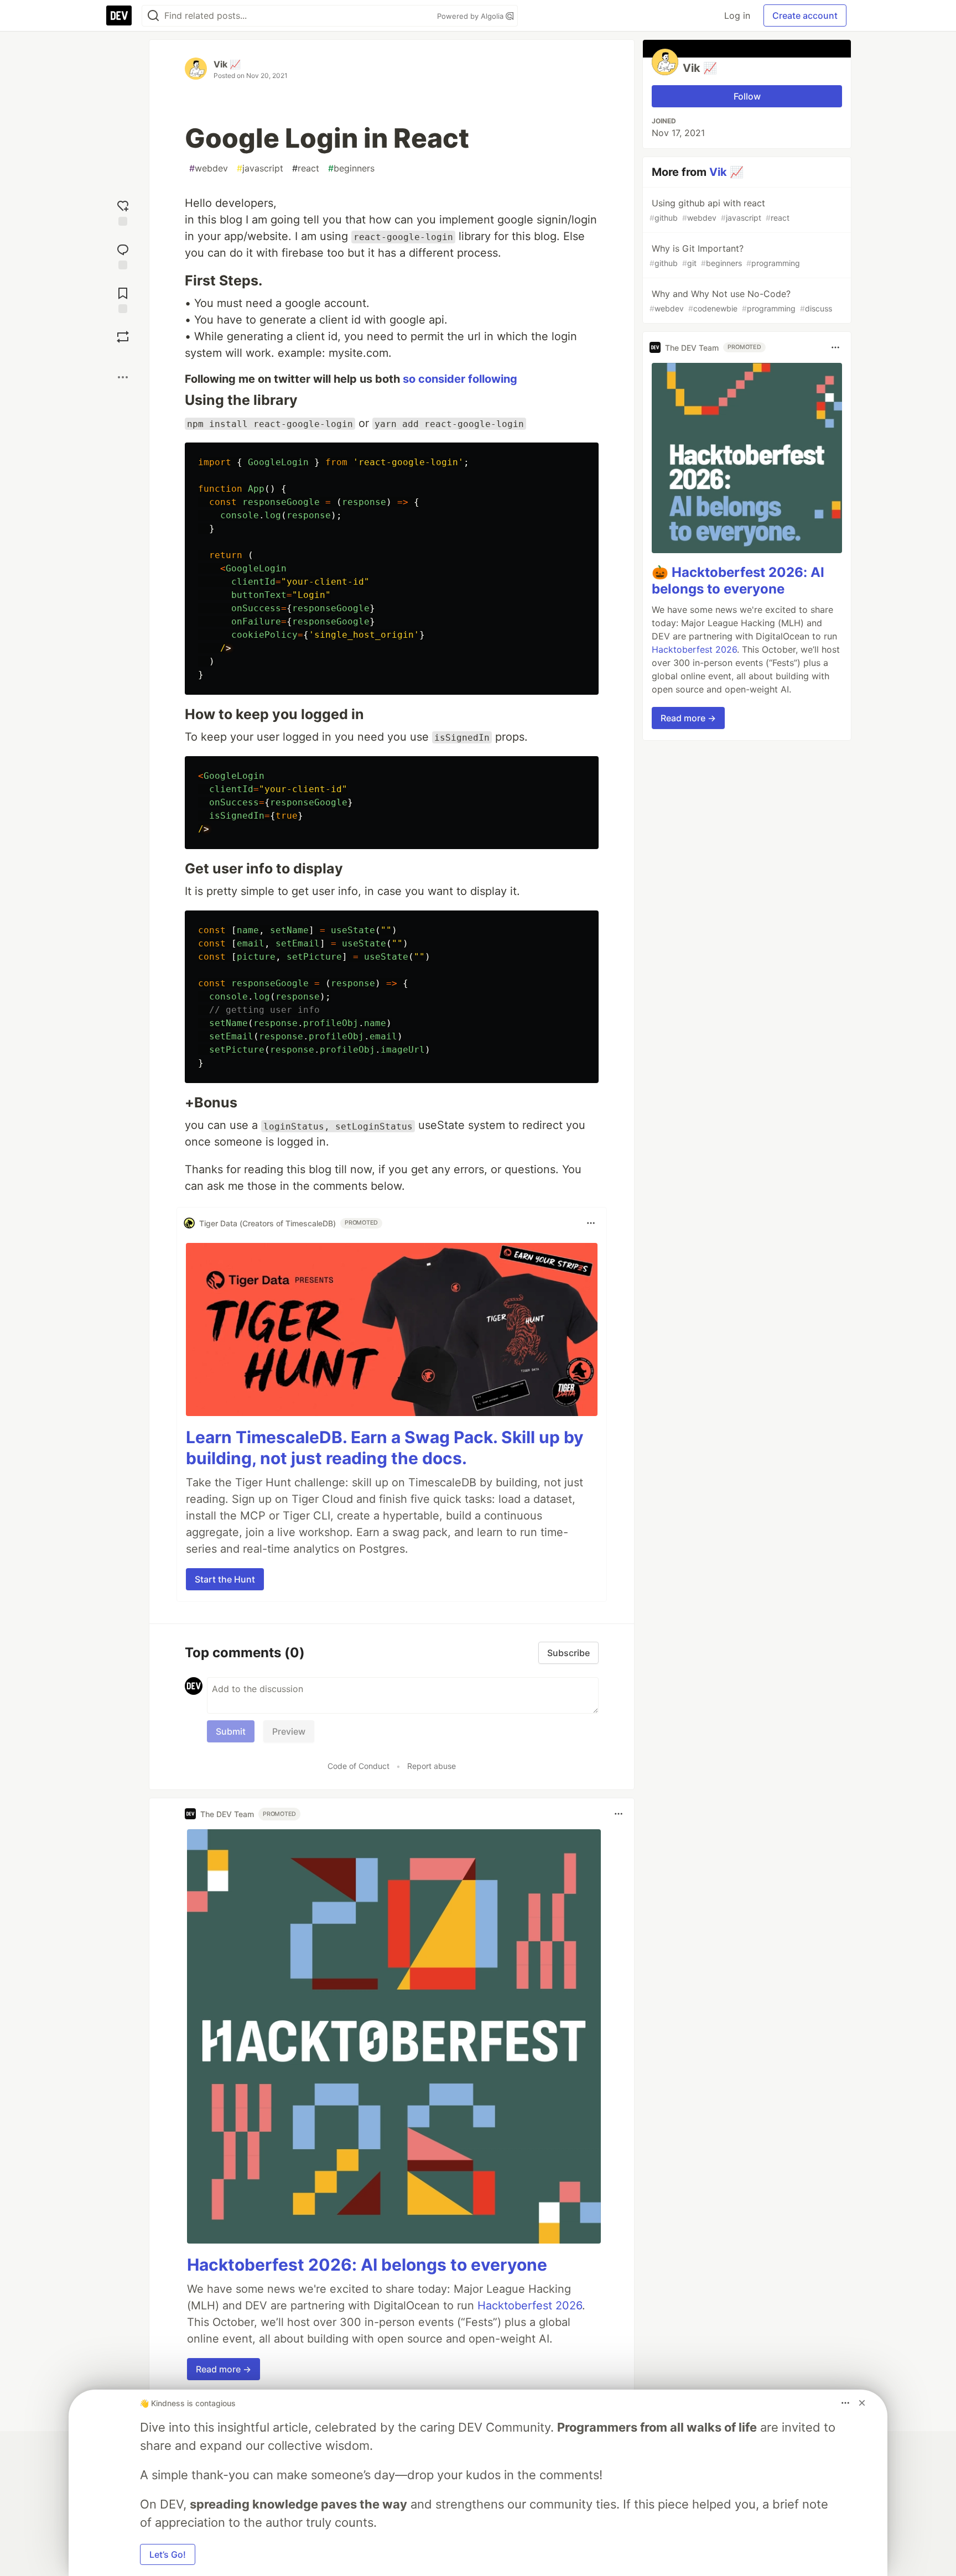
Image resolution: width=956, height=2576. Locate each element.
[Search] (153, 16)
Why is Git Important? (725, 255)
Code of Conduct (358, 1766)
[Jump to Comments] (123, 255)
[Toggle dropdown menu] (591, 1223)
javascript (260, 168)
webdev (209, 168)
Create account (805, 15)
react (306, 168)
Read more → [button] (224, 2369)
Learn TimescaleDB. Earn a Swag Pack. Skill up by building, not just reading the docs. (385, 1448)
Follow (747, 96)
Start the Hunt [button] (225, 1579)
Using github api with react (719, 210)
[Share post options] (123, 377)
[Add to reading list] (123, 299)
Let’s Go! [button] (168, 2554)
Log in (737, 15)
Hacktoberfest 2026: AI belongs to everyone (367, 2265)
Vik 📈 (227, 64)
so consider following (460, 379)
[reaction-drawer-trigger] (123, 212)
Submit (231, 1731)
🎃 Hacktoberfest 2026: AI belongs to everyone (738, 581)
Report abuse (432, 1766)
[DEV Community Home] (119, 15)
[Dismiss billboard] (862, 2403)
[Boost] (123, 337)
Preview (289, 1731)
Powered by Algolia (471, 16)
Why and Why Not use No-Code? (741, 301)
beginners (351, 168)
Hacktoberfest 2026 (530, 2306)
